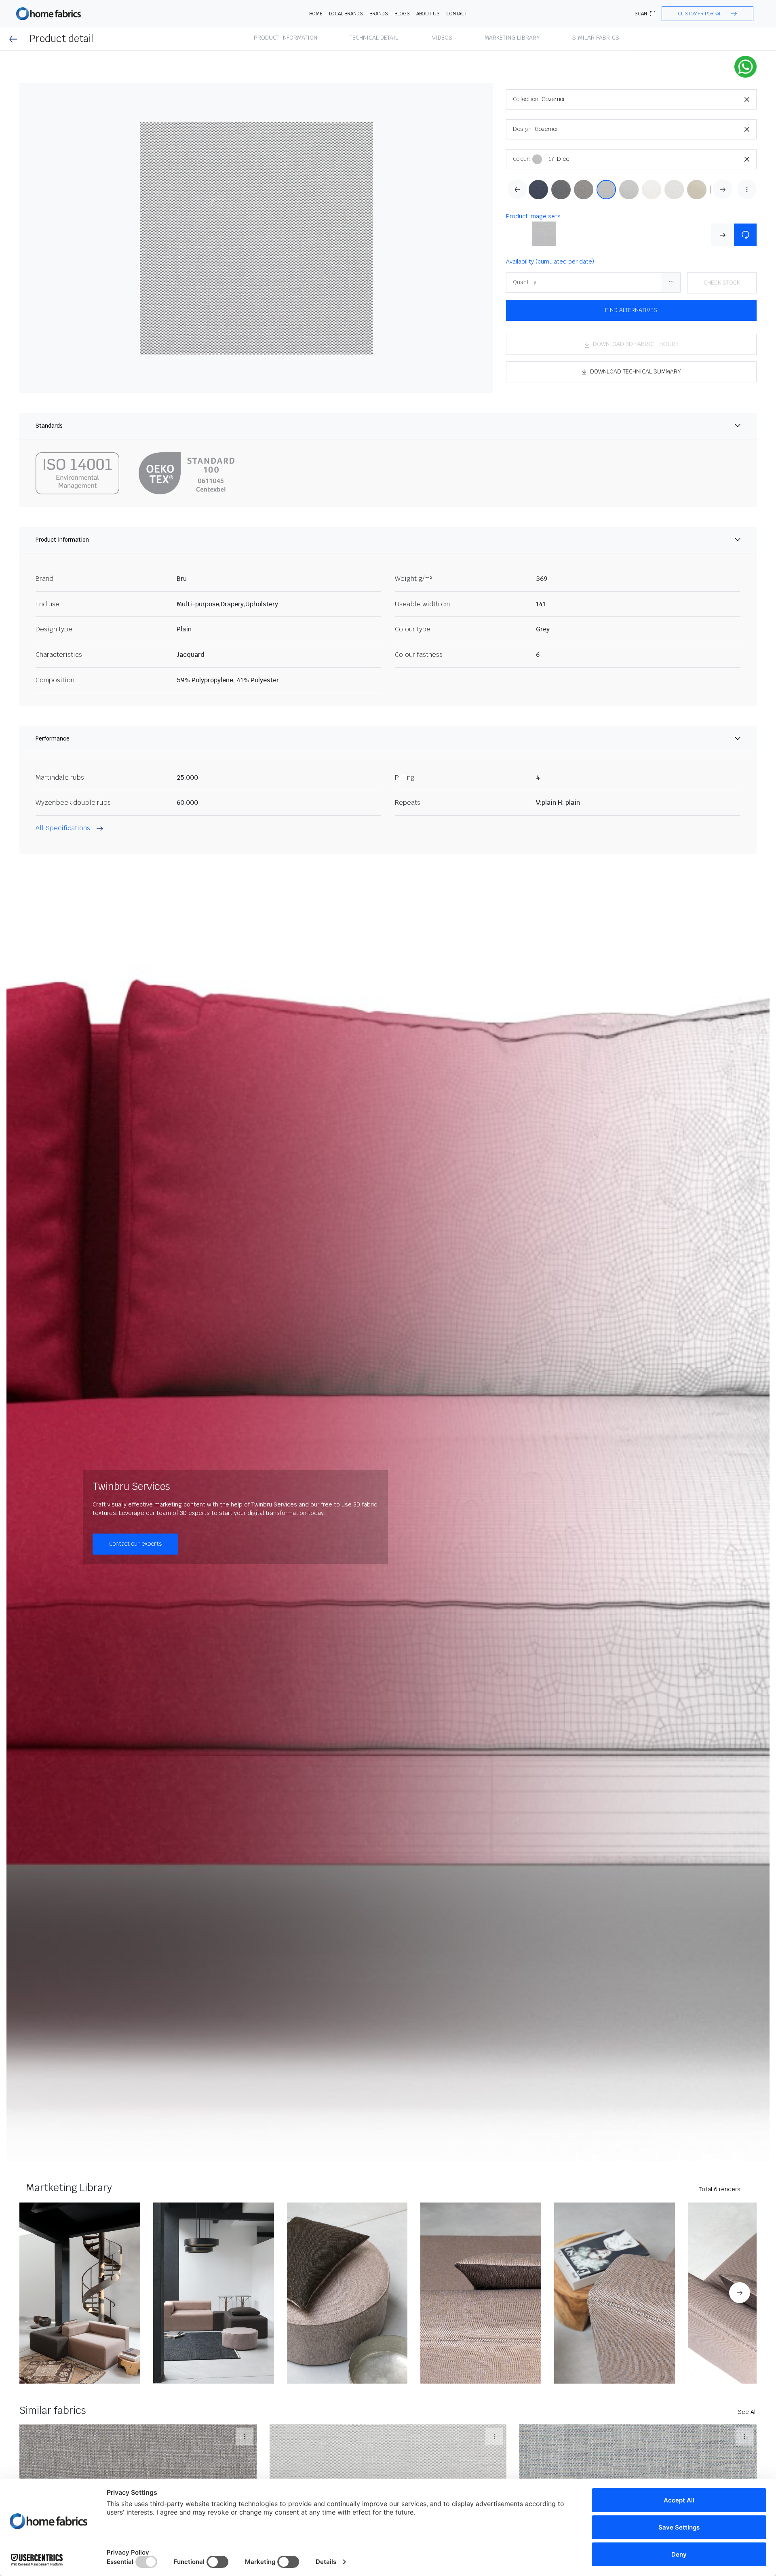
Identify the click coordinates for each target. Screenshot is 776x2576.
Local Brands (346, 14)
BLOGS (402, 14)
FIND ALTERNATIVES (631, 310)
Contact (457, 14)
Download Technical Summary (636, 371)
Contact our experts (135, 1544)
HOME (316, 14)
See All (747, 2412)
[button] (707, 14)
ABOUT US (428, 14)
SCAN (641, 14)
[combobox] (649, 99)
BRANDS (379, 14)
